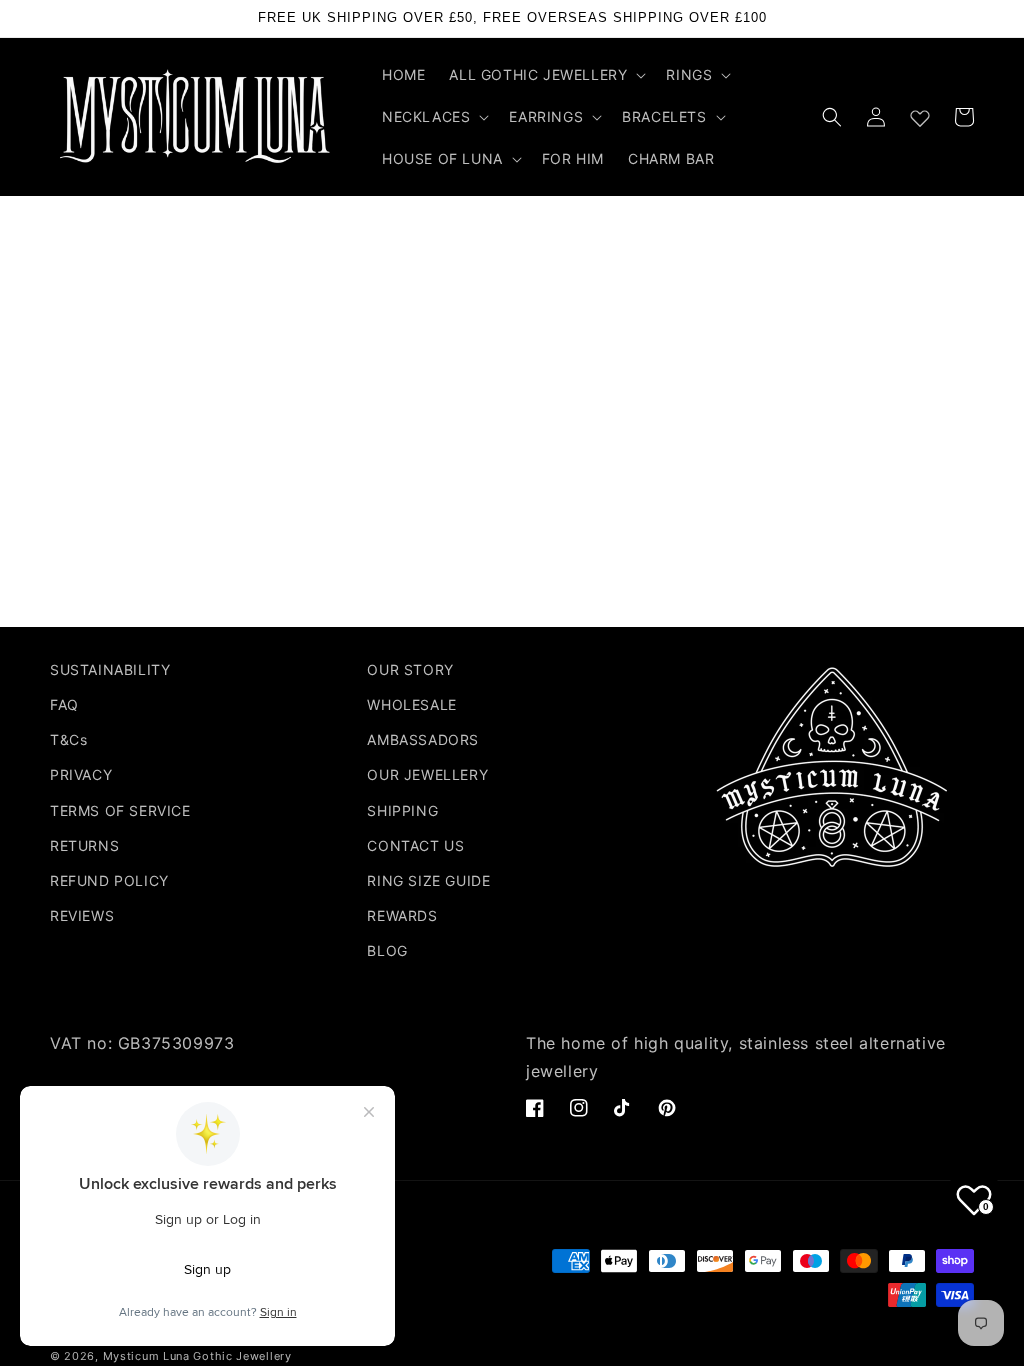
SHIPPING (402, 810)
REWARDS (402, 915)
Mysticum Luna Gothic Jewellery (197, 1356)
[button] (545, 75)
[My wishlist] (920, 114)
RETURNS (84, 845)
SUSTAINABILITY (110, 669)
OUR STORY (410, 669)
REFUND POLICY (109, 880)
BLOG (387, 950)
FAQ (64, 704)
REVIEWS (82, 915)
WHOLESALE (411, 704)
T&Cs (68, 739)
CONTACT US (415, 845)
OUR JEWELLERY (427, 774)
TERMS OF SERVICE (120, 810)
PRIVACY (81, 774)
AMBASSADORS (423, 739)
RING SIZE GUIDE (428, 880)
